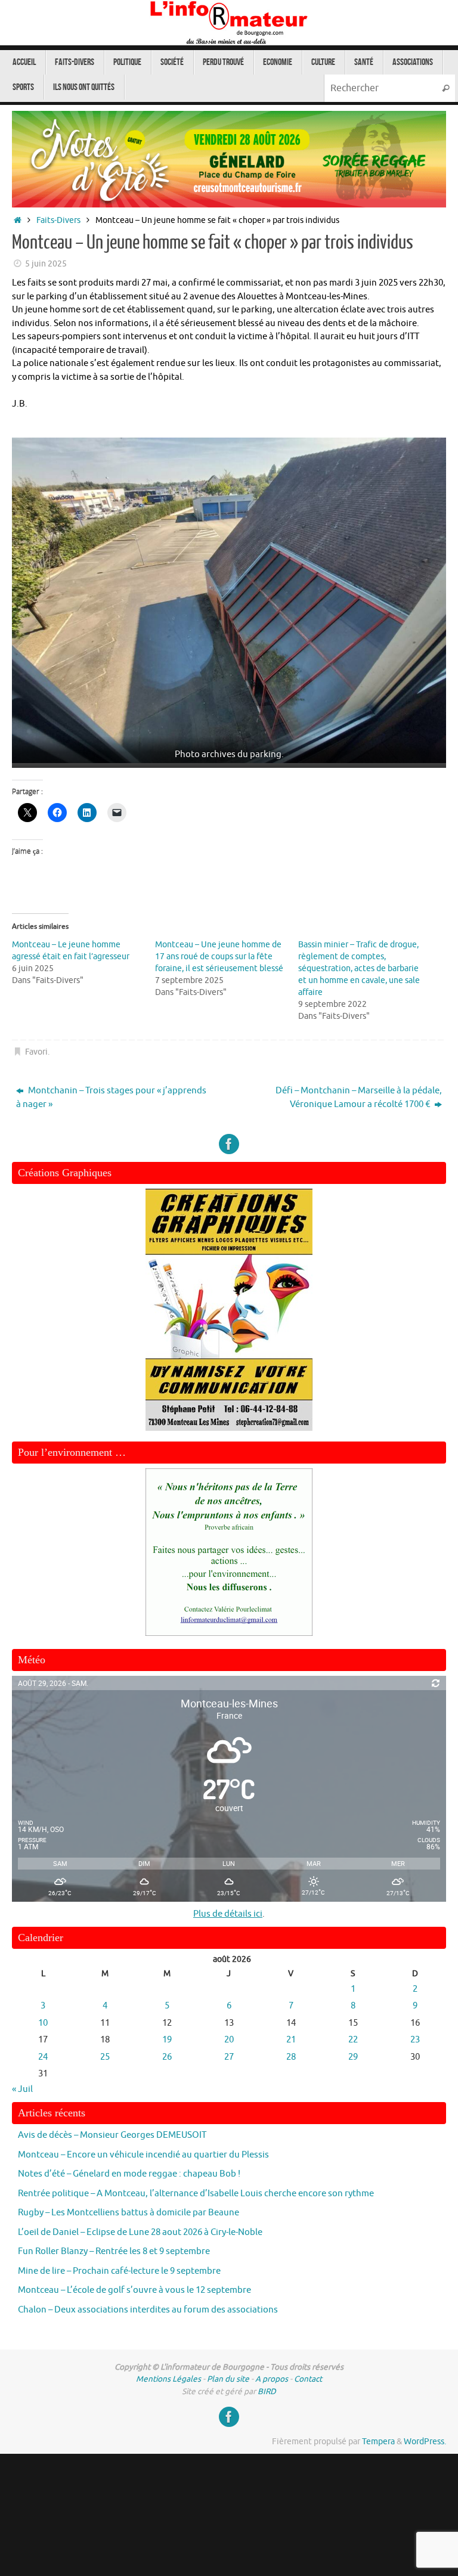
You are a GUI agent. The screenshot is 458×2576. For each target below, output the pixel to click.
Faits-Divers (58, 220)
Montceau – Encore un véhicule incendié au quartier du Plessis (143, 2155)
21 (291, 2040)
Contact (308, 2379)
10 (43, 2023)
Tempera (378, 2442)
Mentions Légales (168, 2379)
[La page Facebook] (229, 1144)
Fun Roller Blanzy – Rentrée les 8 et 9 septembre (114, 2251)
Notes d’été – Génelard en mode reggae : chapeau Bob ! (129, 2174)
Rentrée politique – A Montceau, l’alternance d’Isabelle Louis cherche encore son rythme (196, 2194)
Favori (36, 1052)
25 (105, 2057)
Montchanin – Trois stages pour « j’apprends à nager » (111, 1098)
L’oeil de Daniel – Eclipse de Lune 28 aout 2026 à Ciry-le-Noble (140, 2232)
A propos (272, 2379)
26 (167, 2057)
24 (43, 2057)
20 (229, 2040)
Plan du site (228, 2379)
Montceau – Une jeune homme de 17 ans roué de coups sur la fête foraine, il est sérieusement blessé (219, 957)
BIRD (267, 2391)
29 (353, 2057)
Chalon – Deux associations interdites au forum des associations (148, 2310)
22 (353, 2040)
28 (291, 2057)
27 (229, 2057)
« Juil (22, 2089)
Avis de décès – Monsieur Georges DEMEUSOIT (112, 2135)
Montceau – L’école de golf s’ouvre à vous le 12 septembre (134, 2290)
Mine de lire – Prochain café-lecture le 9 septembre (119, 2271)
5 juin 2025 (46, 264)
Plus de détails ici (228, 1914)
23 (415, 2040)
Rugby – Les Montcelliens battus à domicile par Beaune (129, 2213)
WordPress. (425, 2442)
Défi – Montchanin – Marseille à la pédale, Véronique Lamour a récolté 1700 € (359, 1098)
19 (167, 2040)
